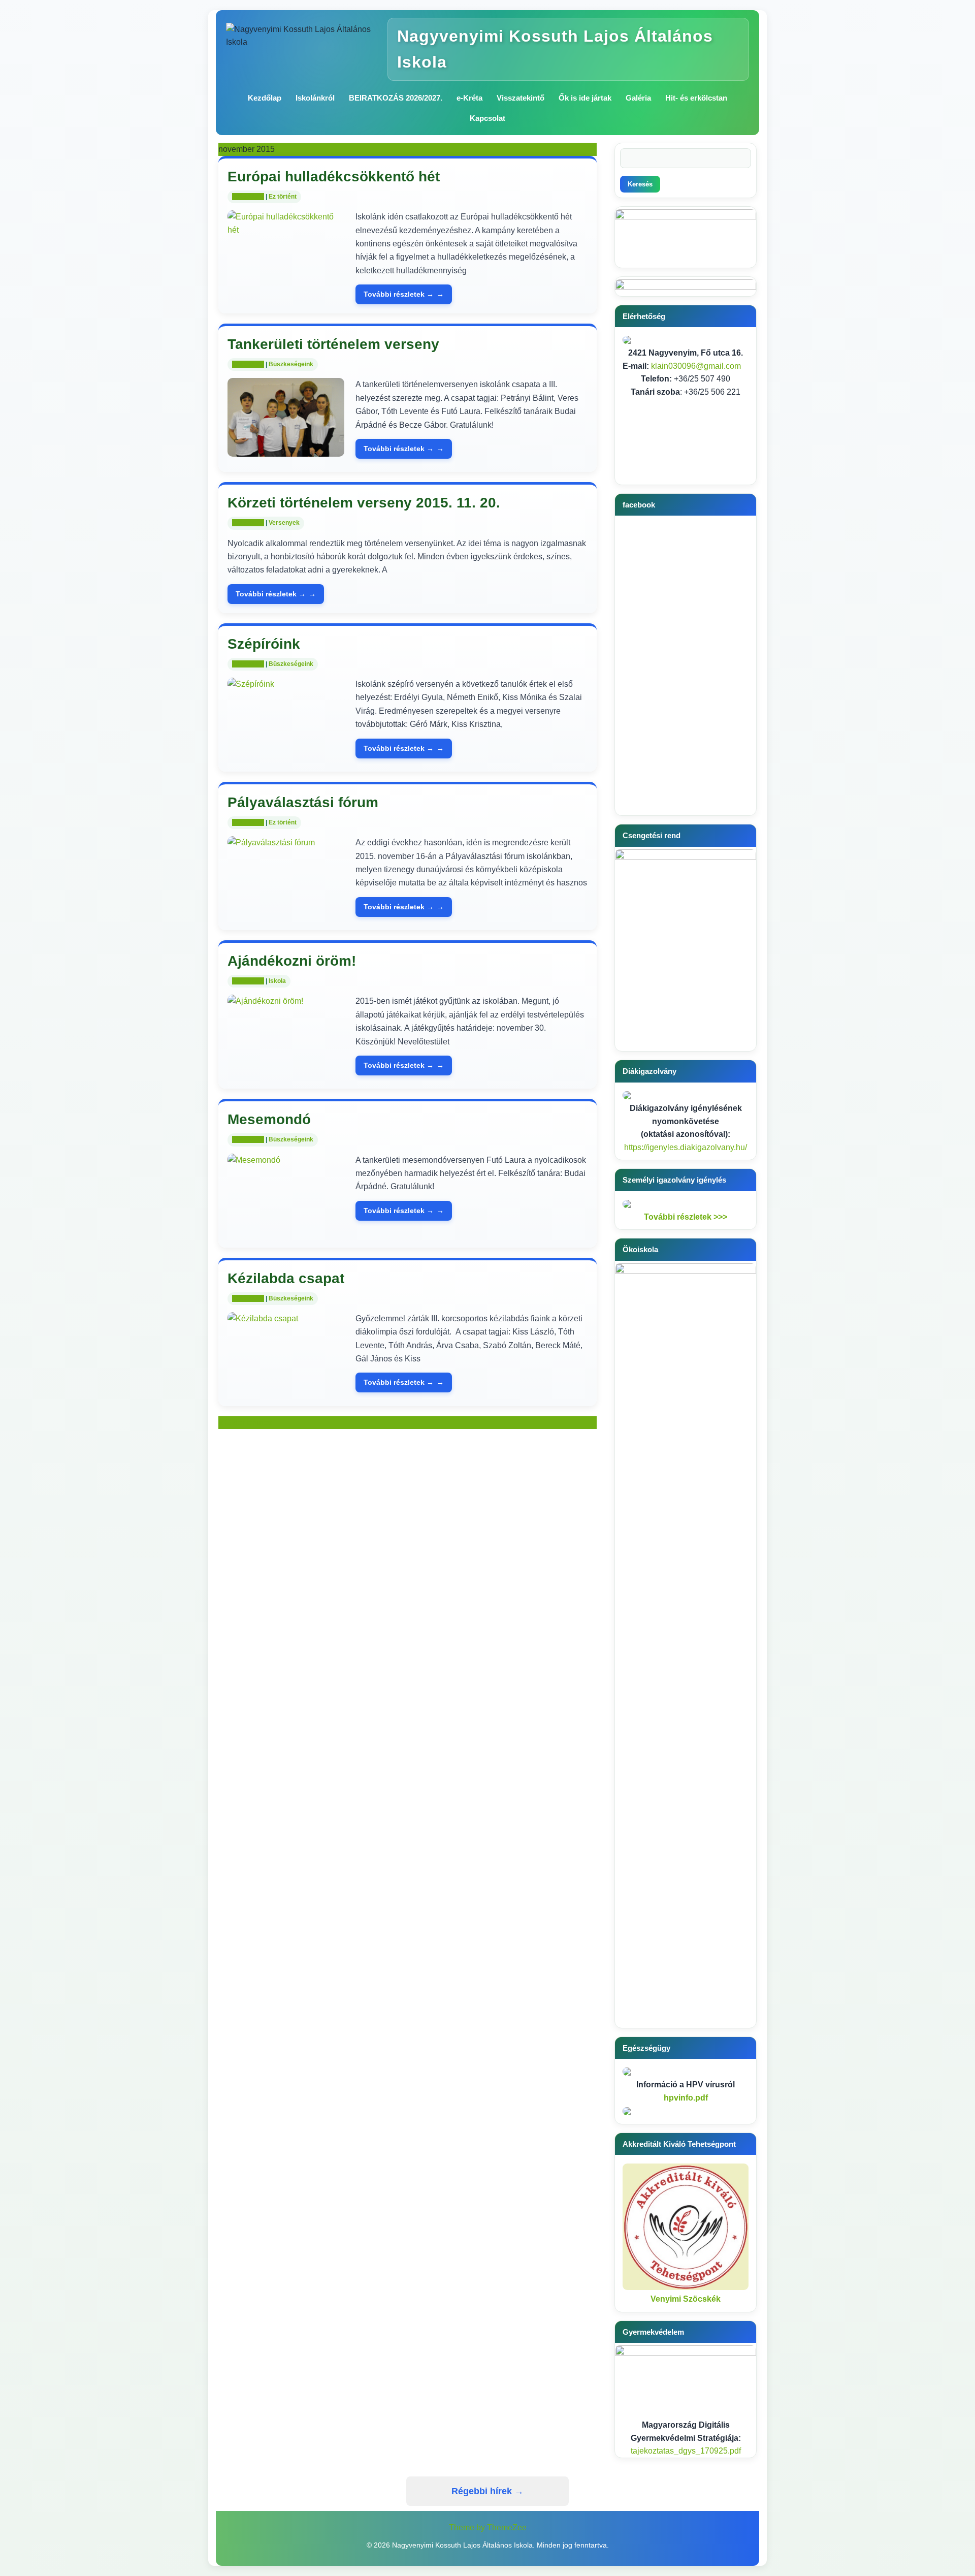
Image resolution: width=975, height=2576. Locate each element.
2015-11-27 (248, 664)
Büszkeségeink (291, 364)
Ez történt (283, 197)
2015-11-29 (248, 197)
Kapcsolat (487, 118)
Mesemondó (269, 1119)
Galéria (638, 98)
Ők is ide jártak (585, 98)
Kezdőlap (265, 98)
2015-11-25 (248, 981)
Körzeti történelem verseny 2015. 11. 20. (364, 503)
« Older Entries (245, 1423)
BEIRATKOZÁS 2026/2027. (396, 98)
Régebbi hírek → (487, 2491)
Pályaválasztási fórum (303, 802)
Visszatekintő (521, 98)
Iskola (277, 981)
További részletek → (399, 294)
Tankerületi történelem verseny (333, 344)
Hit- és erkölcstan (696, 98)
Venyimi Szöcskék (686, 2299)
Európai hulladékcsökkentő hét (334, 177)
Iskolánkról (315, 98)
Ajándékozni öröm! (292, 961)
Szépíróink (264, 644)
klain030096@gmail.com (696, 366)
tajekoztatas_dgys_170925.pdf (686, 2451)
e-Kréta (469, 98)
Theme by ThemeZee (488, 2527)
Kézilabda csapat (286, 1278)
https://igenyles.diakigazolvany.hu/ (686, 1147)
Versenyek (284, 523)
